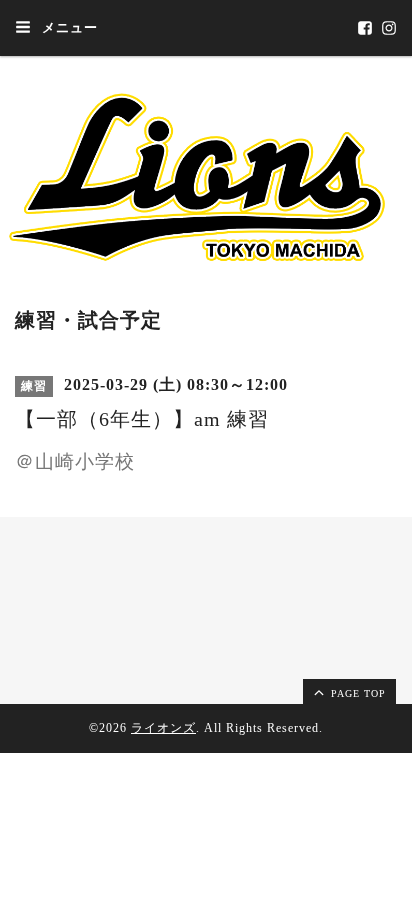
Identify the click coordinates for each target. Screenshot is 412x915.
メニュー (68, 27)
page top (356, 693)
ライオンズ (163, 728)
